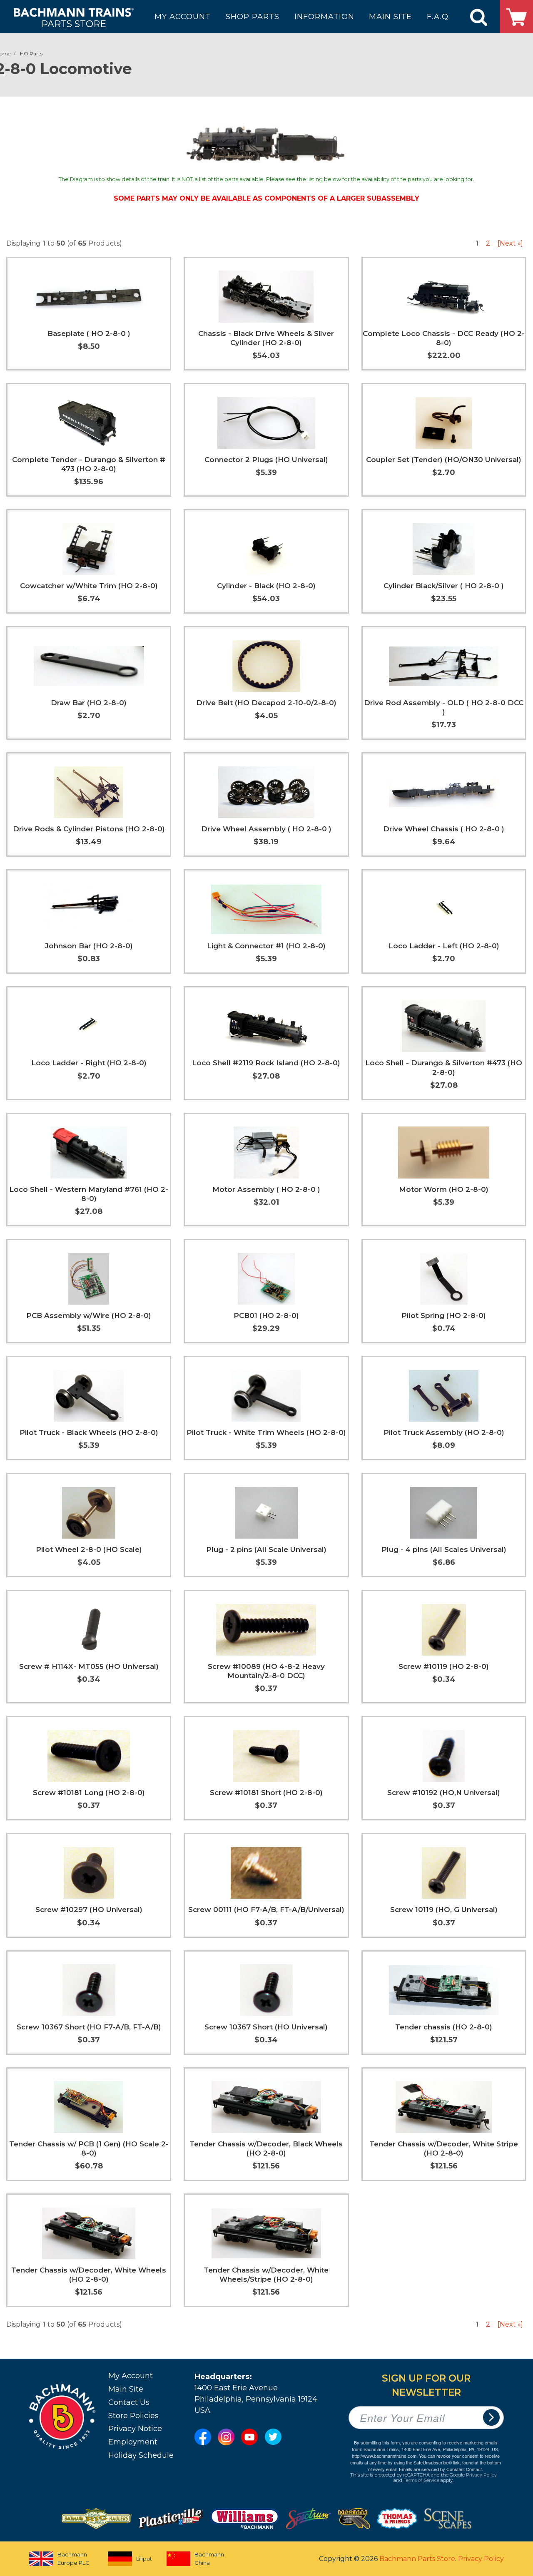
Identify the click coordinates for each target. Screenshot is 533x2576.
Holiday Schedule (141, 2455)
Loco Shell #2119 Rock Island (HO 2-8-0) (266, 1063)
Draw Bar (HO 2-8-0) (89, 703)
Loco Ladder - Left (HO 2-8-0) (444, 946)
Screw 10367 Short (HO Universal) (266, 2027)
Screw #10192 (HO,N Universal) (444, 1793)
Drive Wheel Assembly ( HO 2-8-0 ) (266, 829)
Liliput (144, 2559)
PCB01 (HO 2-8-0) (266, 1315)
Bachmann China (209, 2559)
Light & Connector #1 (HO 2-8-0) (266, 946)
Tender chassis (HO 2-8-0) (444, 2027)
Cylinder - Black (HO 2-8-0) (266, 586)
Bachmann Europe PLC (73, 2559)
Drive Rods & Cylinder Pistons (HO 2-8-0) (89, 829)
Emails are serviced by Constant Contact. (441, 2469)
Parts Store (74, 24)
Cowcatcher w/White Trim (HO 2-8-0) (89, 586)
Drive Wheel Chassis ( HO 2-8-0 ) (444, 829)
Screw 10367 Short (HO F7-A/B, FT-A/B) (89, 2027)
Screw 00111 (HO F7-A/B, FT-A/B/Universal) (266, 1910)
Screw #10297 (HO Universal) (89, 1910)
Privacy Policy (481, 2475)
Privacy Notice (135, 2429)
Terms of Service (421, 2480)
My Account (131, 2376)
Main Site (126, 2389)
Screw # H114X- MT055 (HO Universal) (89, 1666)
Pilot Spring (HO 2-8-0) (444, 1315)
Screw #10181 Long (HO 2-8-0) (89, 1793)
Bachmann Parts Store (417, 2559)
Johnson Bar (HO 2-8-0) (89, 946)
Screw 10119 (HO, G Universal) (444, 1910)
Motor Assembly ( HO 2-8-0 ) (266, 1189)
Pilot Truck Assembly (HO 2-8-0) (444, 1432)
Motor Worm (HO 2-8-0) (444, 1189)
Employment (133, 2442)
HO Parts (31, 53)
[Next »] (510, 243)
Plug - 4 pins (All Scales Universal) (444, 1549)
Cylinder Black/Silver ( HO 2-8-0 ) (444, 586)
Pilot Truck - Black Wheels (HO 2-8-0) (89, 1432)
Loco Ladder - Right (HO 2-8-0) (89, 1063)
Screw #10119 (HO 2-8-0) (444, 1666)
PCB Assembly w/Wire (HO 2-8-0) (89, 1315)
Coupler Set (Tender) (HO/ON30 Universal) (444, 460)
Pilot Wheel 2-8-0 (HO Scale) (89, 1549)
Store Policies (133, 2416)
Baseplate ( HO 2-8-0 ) (89, 333)
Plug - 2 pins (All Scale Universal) (266, 1549)
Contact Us (129, 2402)
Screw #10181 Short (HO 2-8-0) (266, 1793)
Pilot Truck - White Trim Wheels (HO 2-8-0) (266, 1432)
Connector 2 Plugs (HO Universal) (266, 460)
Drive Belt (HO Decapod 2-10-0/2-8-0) (266, 703)
